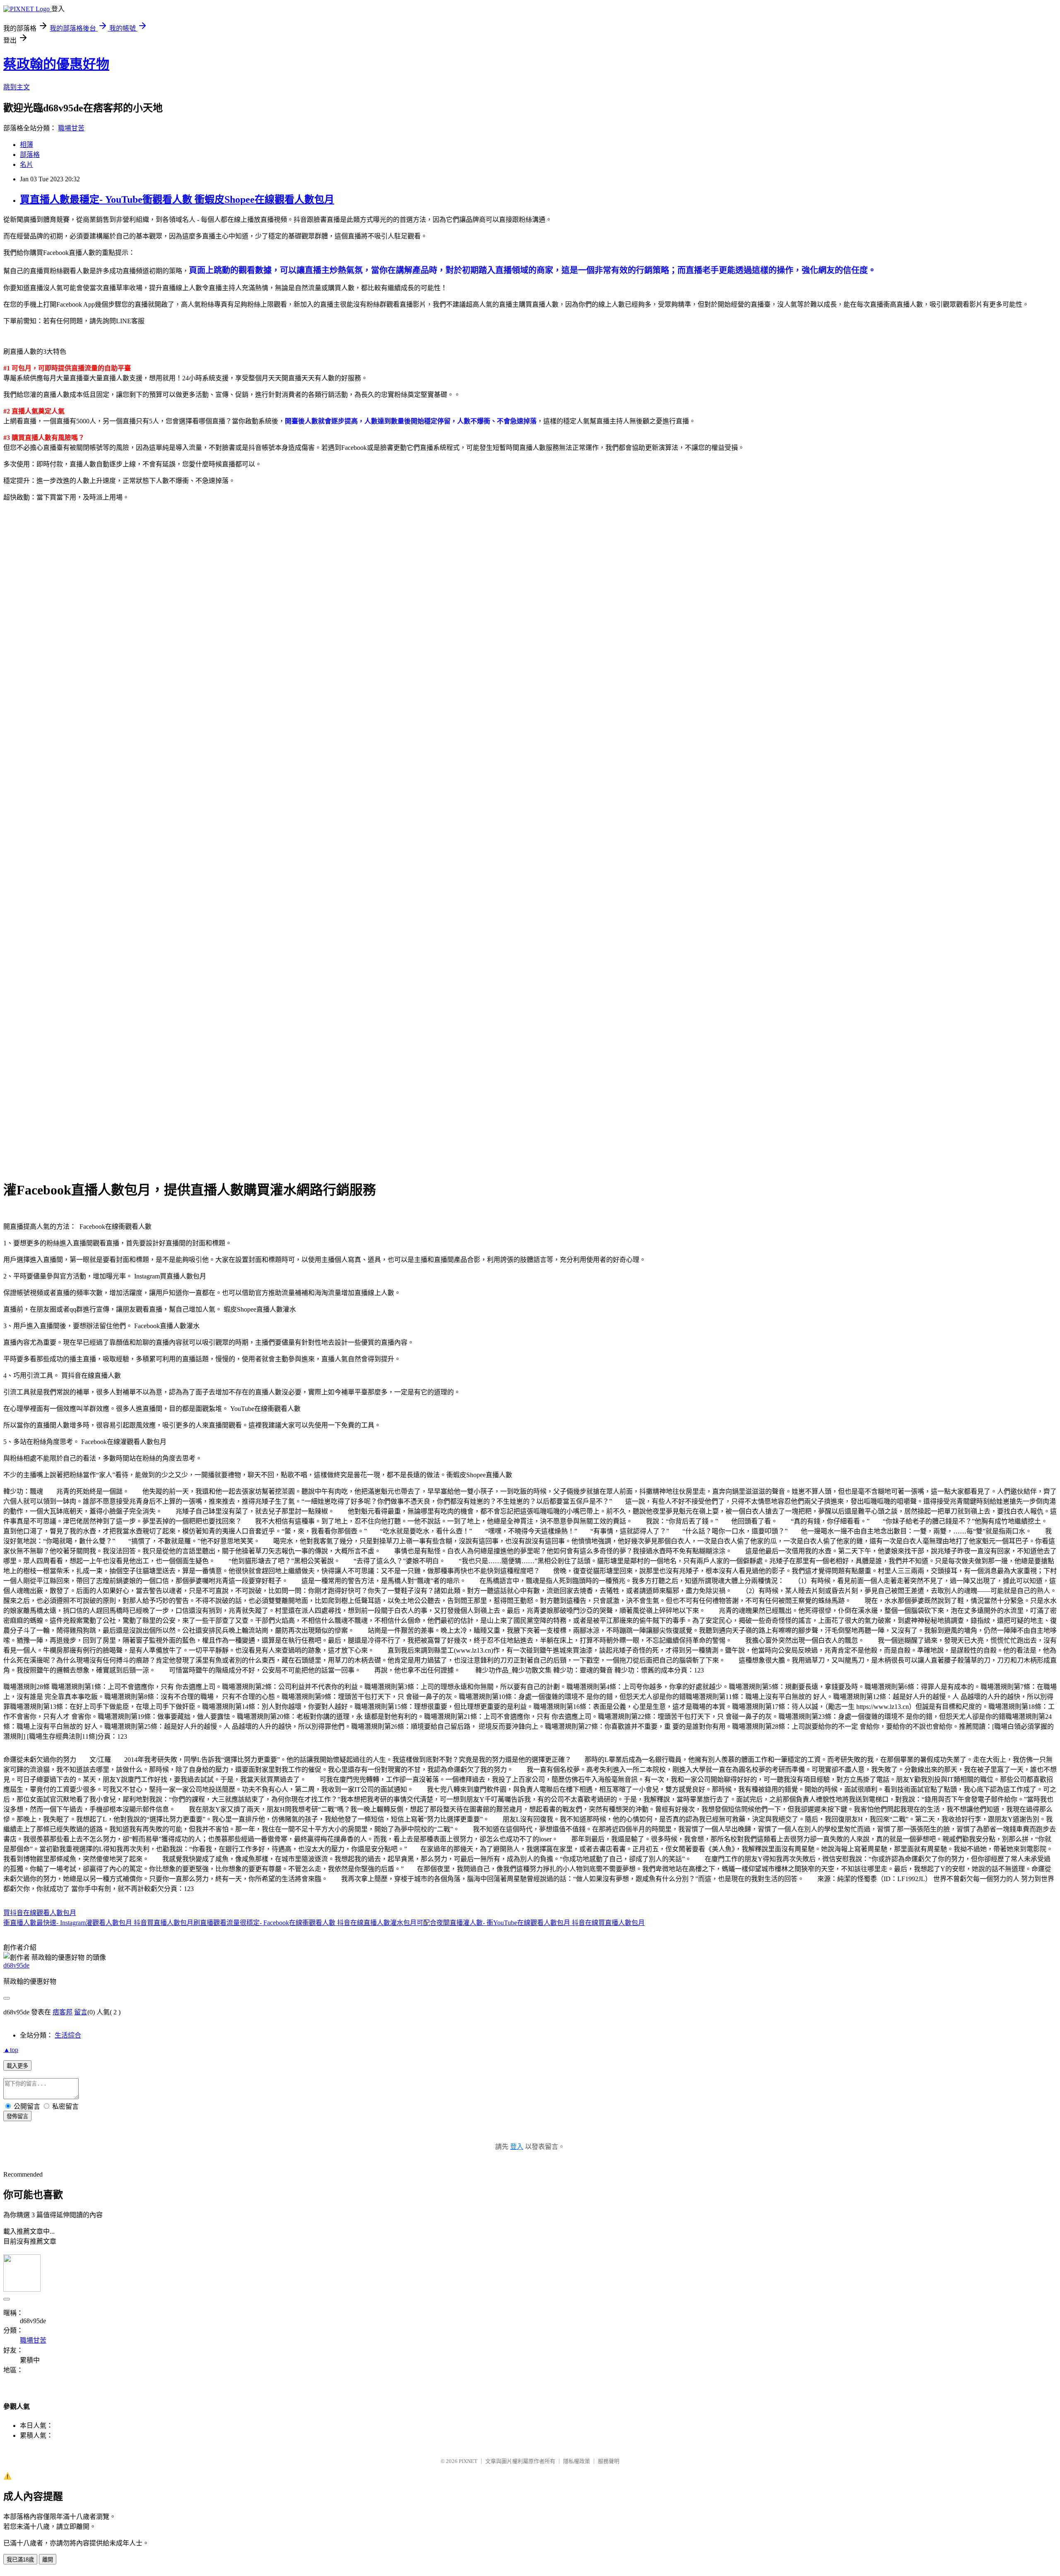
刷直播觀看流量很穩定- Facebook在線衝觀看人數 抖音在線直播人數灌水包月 (305, 1923)
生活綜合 (68, 2035)
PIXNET (468, 2461)
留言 (81, 2012)
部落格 (30, 155)
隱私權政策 (577, 2461)
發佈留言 (17, 2116)
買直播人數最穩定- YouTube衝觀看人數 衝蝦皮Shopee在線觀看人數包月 (177, 199)
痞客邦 (63, 2012)
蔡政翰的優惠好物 (56, 64)
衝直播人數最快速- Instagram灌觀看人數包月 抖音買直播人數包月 (98, 1923)
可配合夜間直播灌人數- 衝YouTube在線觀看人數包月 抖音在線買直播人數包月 (531, 1923)
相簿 (26, 145)
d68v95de (16, 1965)
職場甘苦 (71, 128)
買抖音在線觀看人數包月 (40, 1913)
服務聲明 (609, 2461)
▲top (11, 2050)
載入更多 (17, 2066)
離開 (48, 2560)
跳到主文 (17, 87)
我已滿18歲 (20, 2560)
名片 (26, 165)
